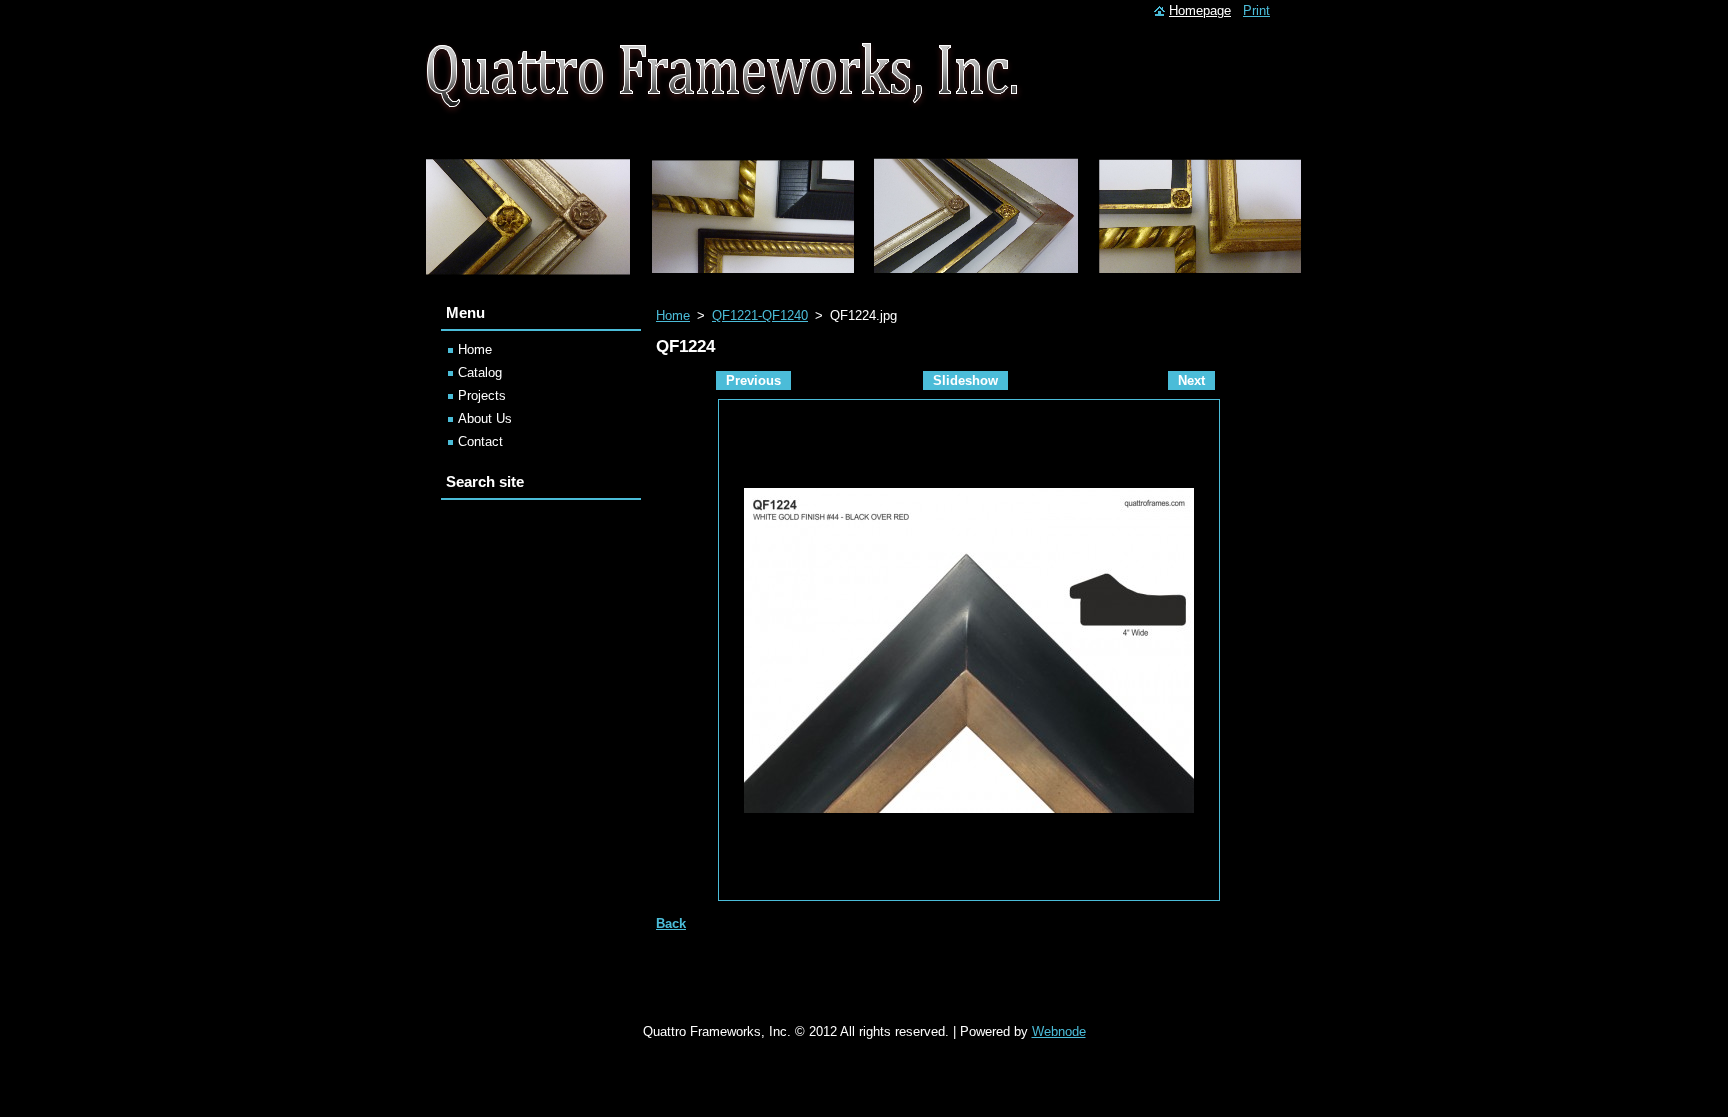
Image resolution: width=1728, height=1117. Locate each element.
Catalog (480, 372)
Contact (480, 441)
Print (1256, 10)
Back (671, 923)
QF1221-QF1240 (760, 315)
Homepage (1200, 10)
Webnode (1059, 1031)
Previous (753, 380)
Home (673, 315)
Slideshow (965, 380)
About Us (485, 418)
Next (1191, 380)
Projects (482, 395)
